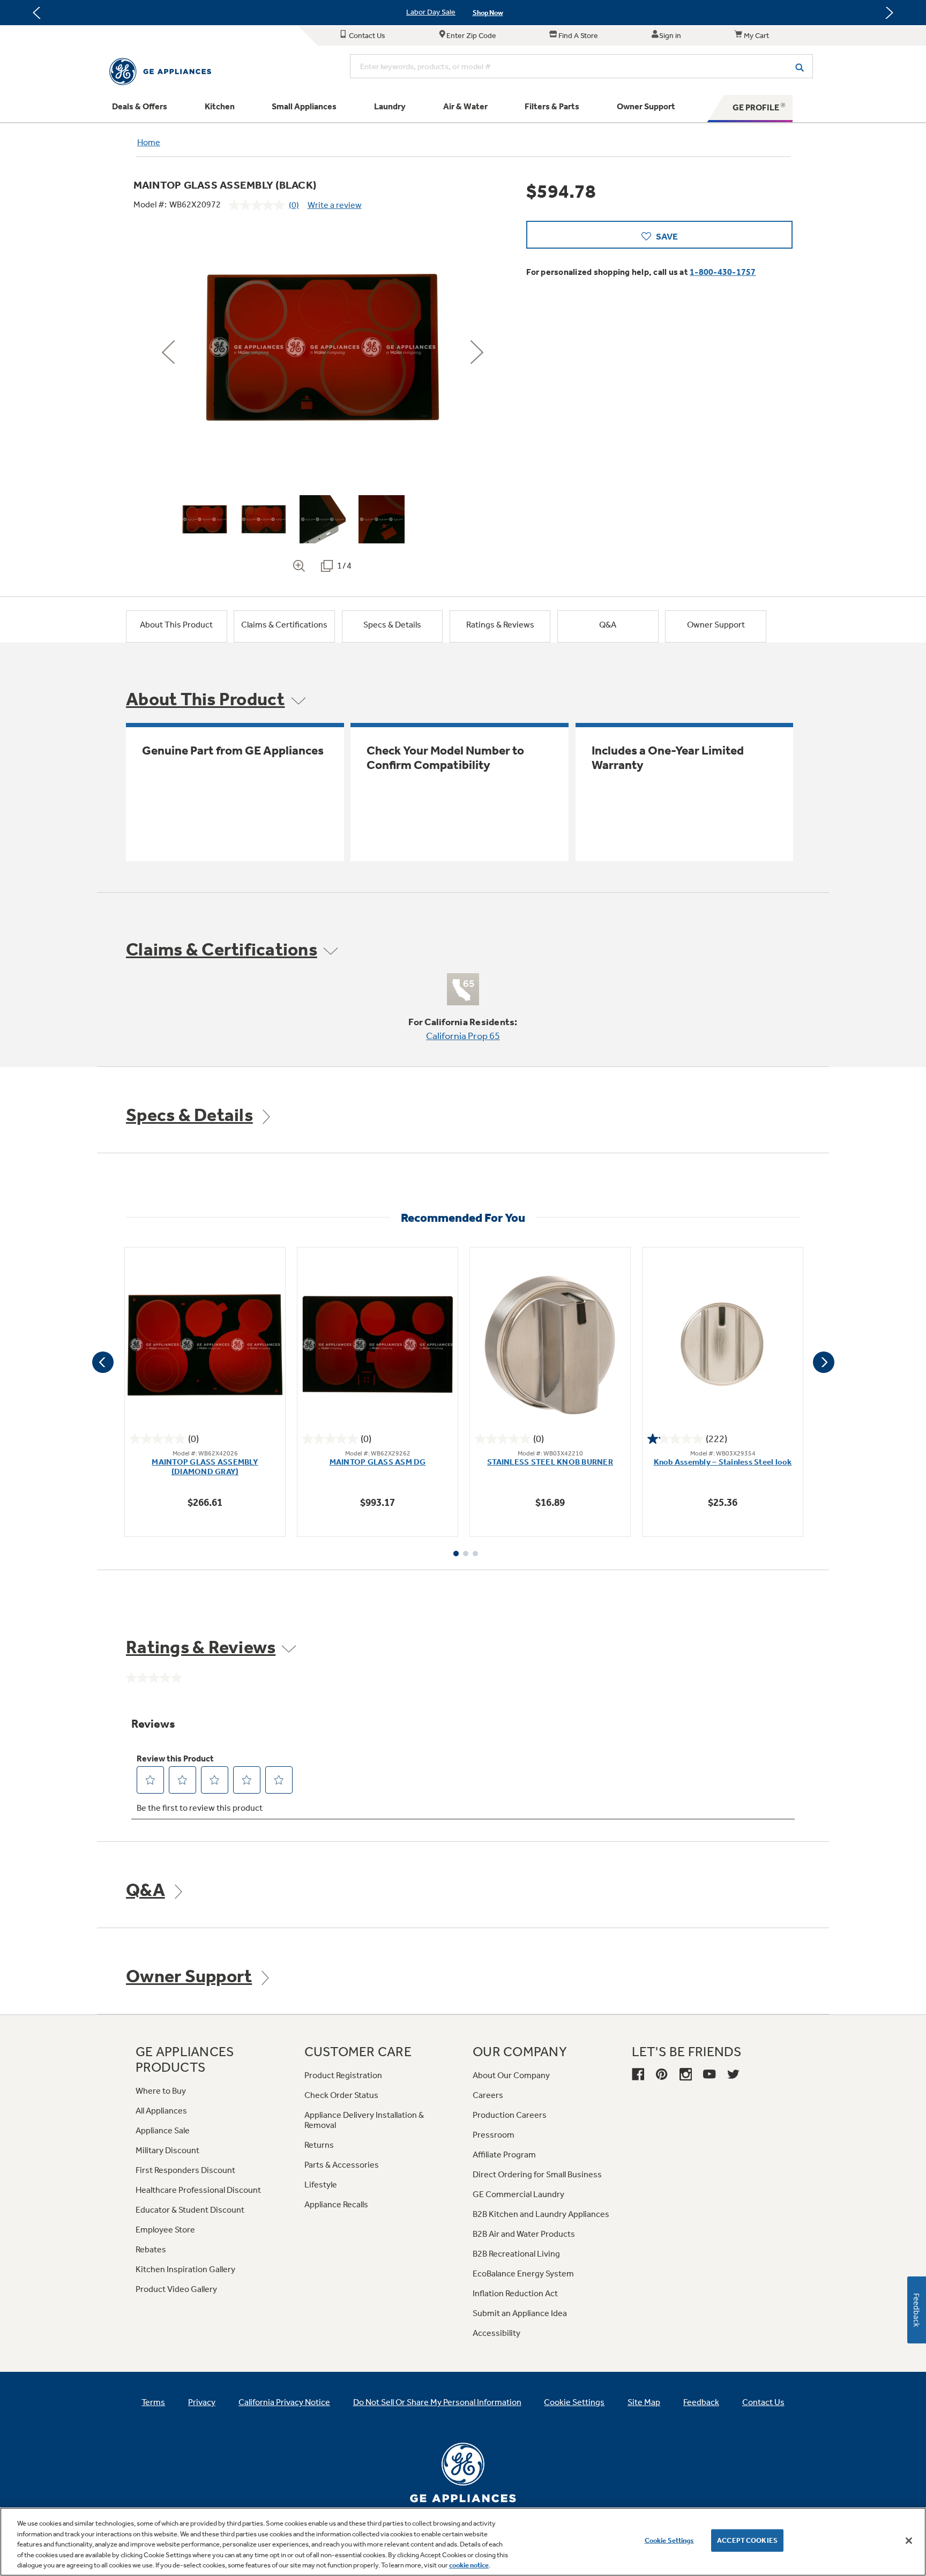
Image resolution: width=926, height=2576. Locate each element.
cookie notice (469, 2565)
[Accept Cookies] (909, 2541)
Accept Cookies (747, 2540)
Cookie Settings (669, 2540)
